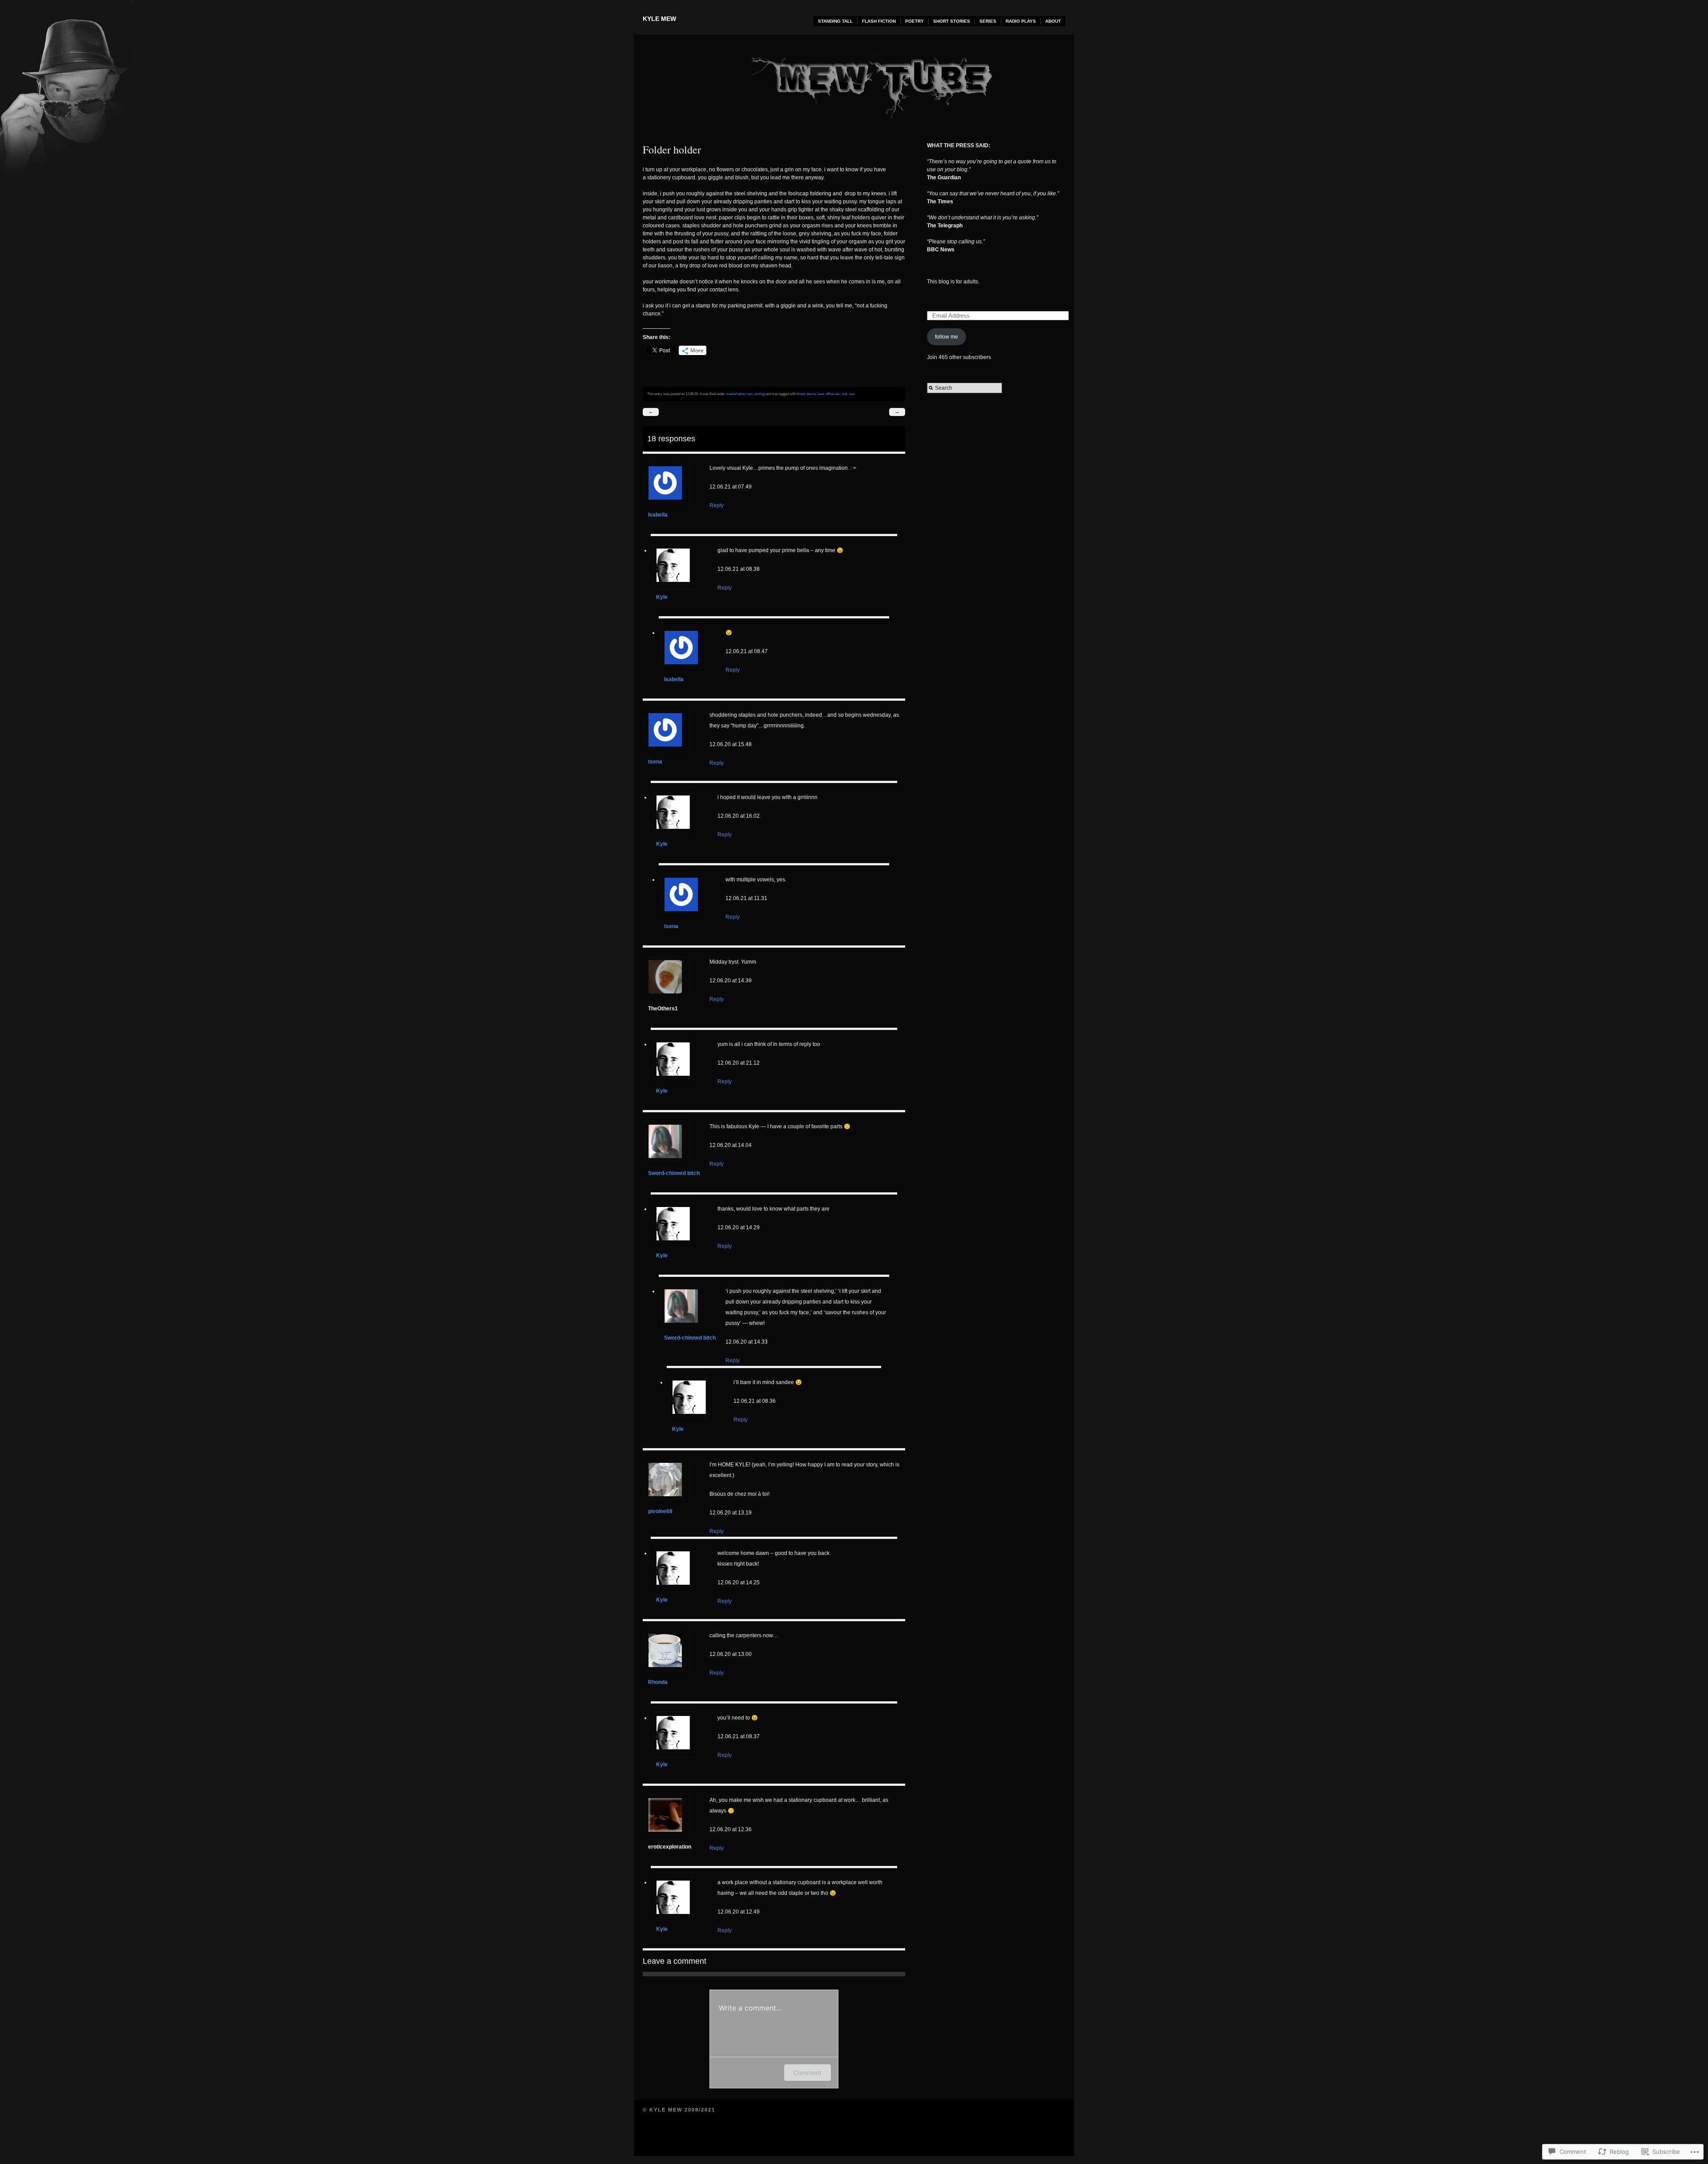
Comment (808, 2073)
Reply (717, 505)
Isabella (658, 515)
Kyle (662, 597)
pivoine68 (660, 1511)
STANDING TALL (835, 21)
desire (811, 394)
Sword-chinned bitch (674, 1173)
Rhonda (658, 1682)
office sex (833, 394)
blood (801, 394)
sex (750, 394)
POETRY (914, 21)
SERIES (988, 21)
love (821, 394)
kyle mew (659, 19)
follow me (947, 337)
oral (844, 394)
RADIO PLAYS (1021, 21)
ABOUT (1053, 21)
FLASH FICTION (879, 21)
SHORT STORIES (952, 21)
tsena (655, 762)
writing (759, 394)
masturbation (736, 394)
